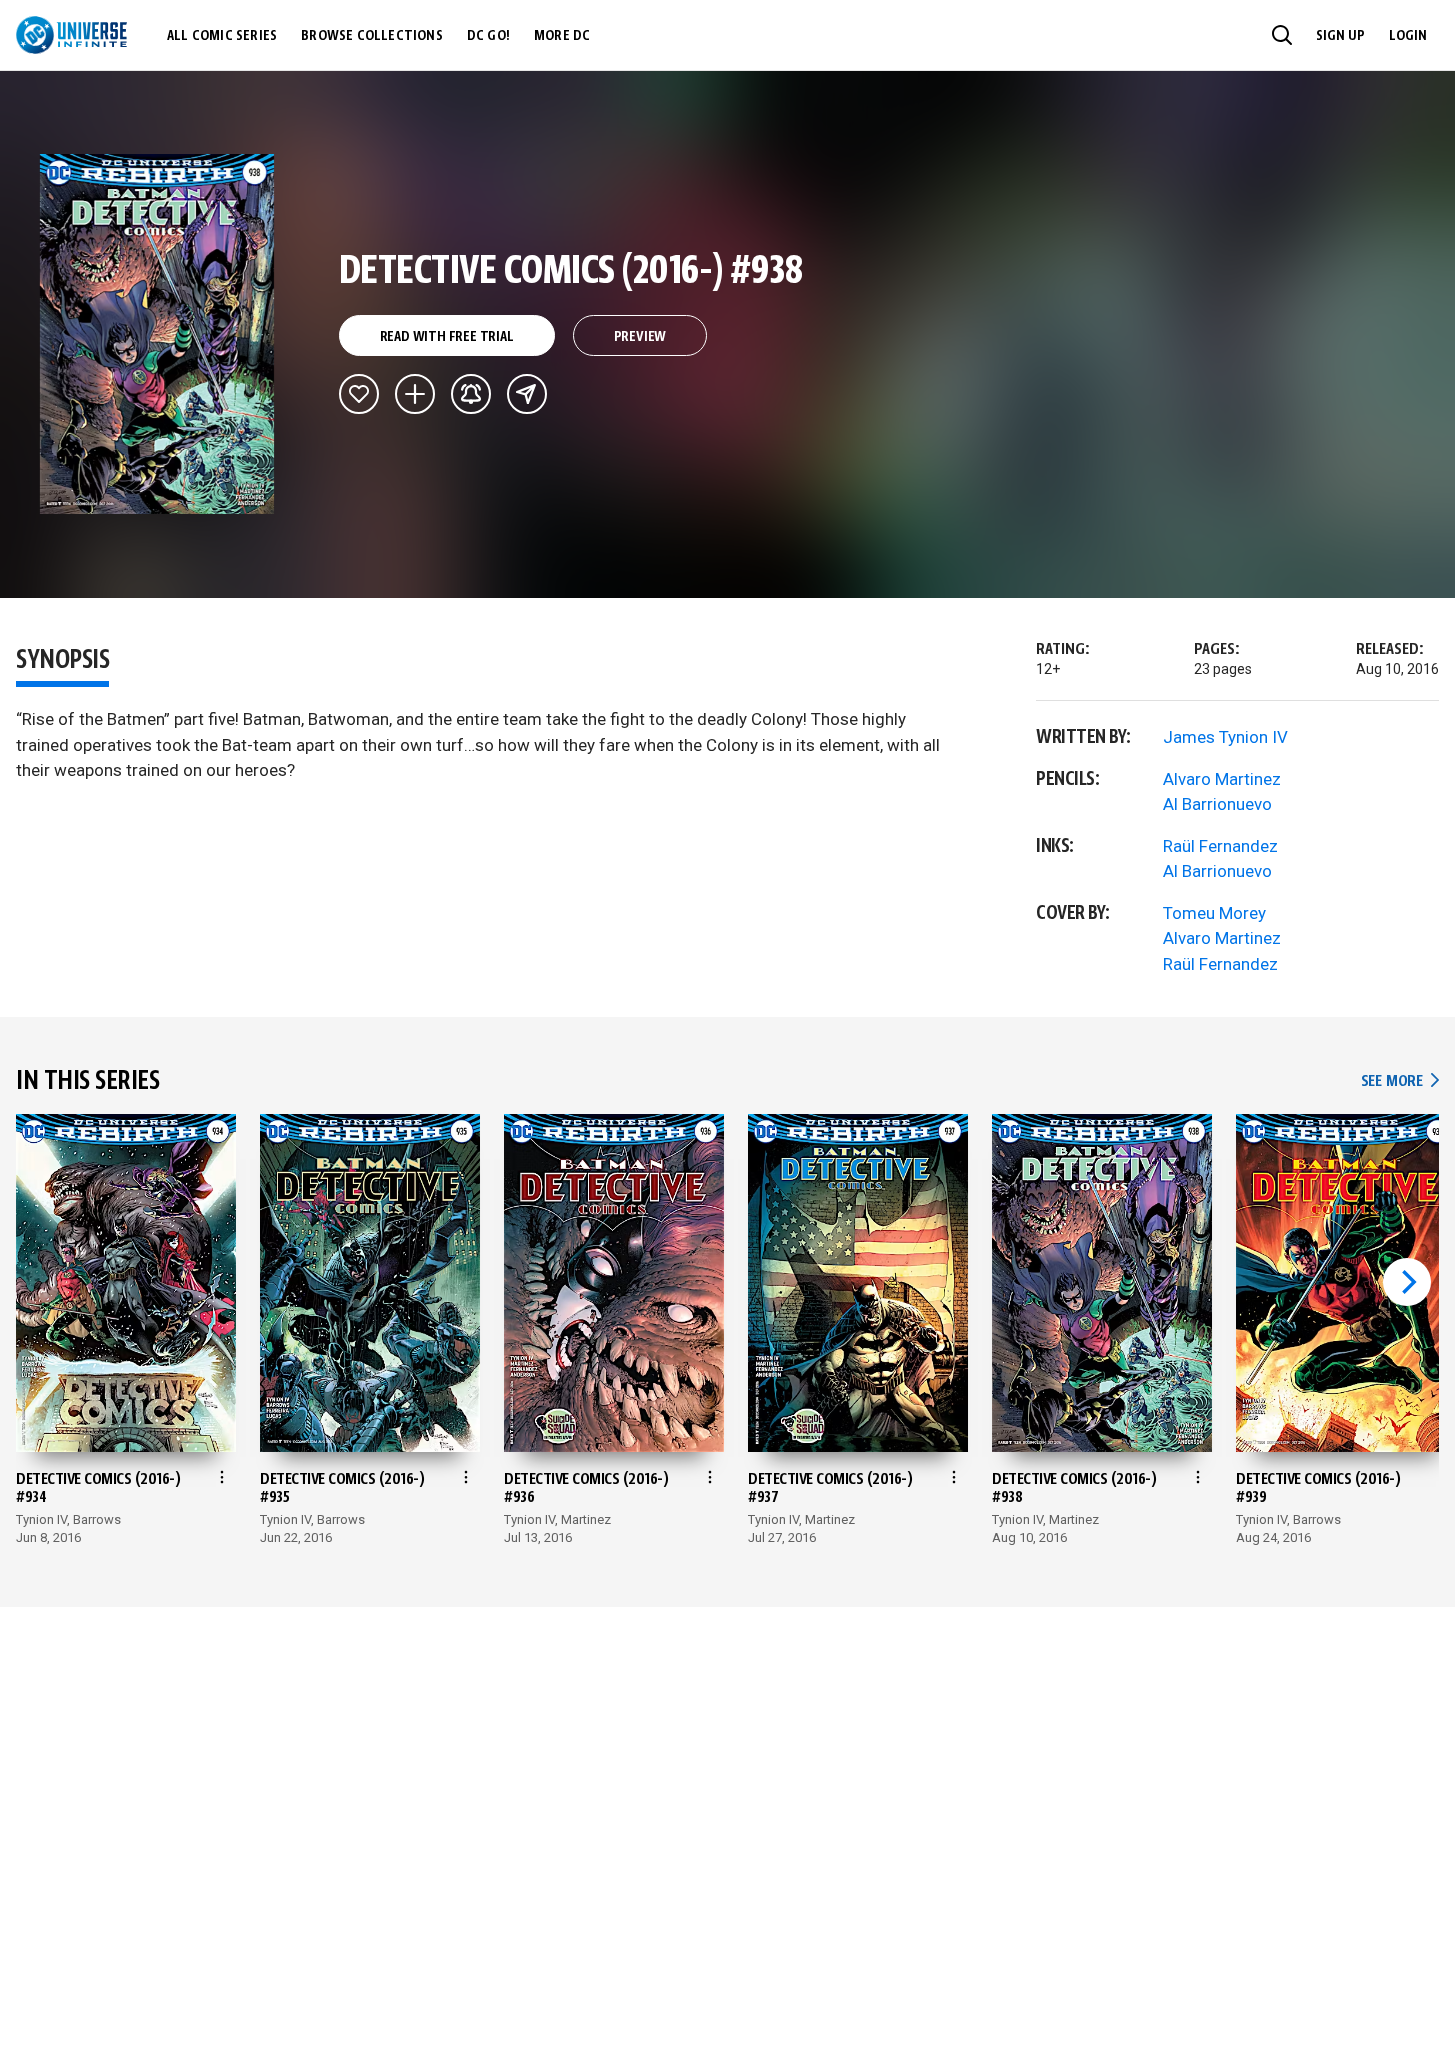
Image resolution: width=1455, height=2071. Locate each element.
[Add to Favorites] (359, 394)
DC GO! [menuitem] (488, 36)
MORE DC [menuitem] (562, 36)
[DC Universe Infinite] (71, 35)
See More (1400, 1081)
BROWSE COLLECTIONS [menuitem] (372, 36)
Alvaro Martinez (1222, 779)
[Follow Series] (471, 394)
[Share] (527, 394)
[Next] (1407, 1282)
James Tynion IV (1225, 737)
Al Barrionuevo (1217, 804)
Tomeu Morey (1214, 913)
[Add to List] (415, 394)
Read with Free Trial (447, 337)
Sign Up (1340, 36)
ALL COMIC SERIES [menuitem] (222, 36)
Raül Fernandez (1220, 846)
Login (1408, 36)
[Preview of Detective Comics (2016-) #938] (157, 334)
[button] (1282, 35)
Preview (640, 337)
